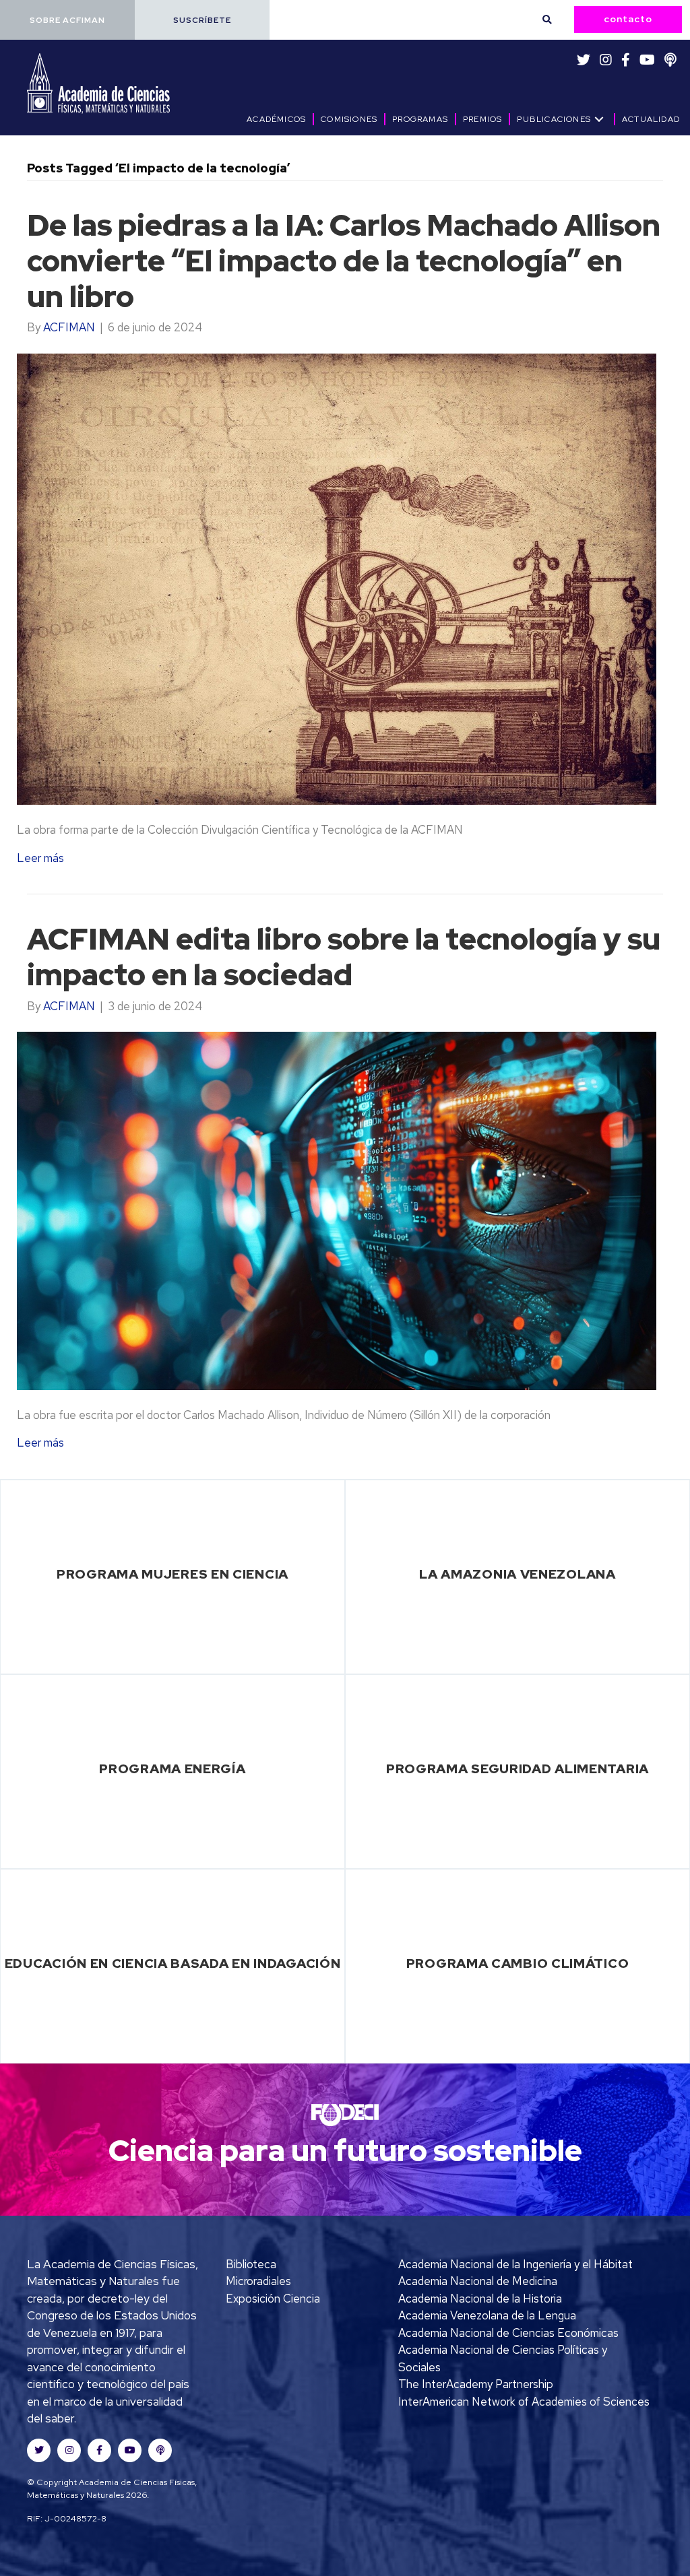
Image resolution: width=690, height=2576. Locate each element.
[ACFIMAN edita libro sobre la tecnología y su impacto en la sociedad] (337, 1210)
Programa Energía (172, 1769)
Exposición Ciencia (273, 2299)
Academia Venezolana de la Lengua (487, 2315)
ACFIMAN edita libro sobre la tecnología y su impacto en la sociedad (344, 957)
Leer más (40, 858)
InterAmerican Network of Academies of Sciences (524, 2402)
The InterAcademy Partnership (476, 2384)
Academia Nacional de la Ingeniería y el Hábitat (515, 2264)
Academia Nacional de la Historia (480, 2299)
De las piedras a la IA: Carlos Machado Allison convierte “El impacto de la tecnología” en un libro (344, 261)
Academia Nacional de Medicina (478, 2281)
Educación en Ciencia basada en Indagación (173, 1963)
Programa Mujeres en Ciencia (172, 1574)
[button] (67, 20)
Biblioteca (251, 2264)
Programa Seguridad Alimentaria (517, 1769)
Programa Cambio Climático (518, 1963)
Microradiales (258, 2281)
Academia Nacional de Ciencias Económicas (508, 2333)
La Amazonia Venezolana (517, 1574)
